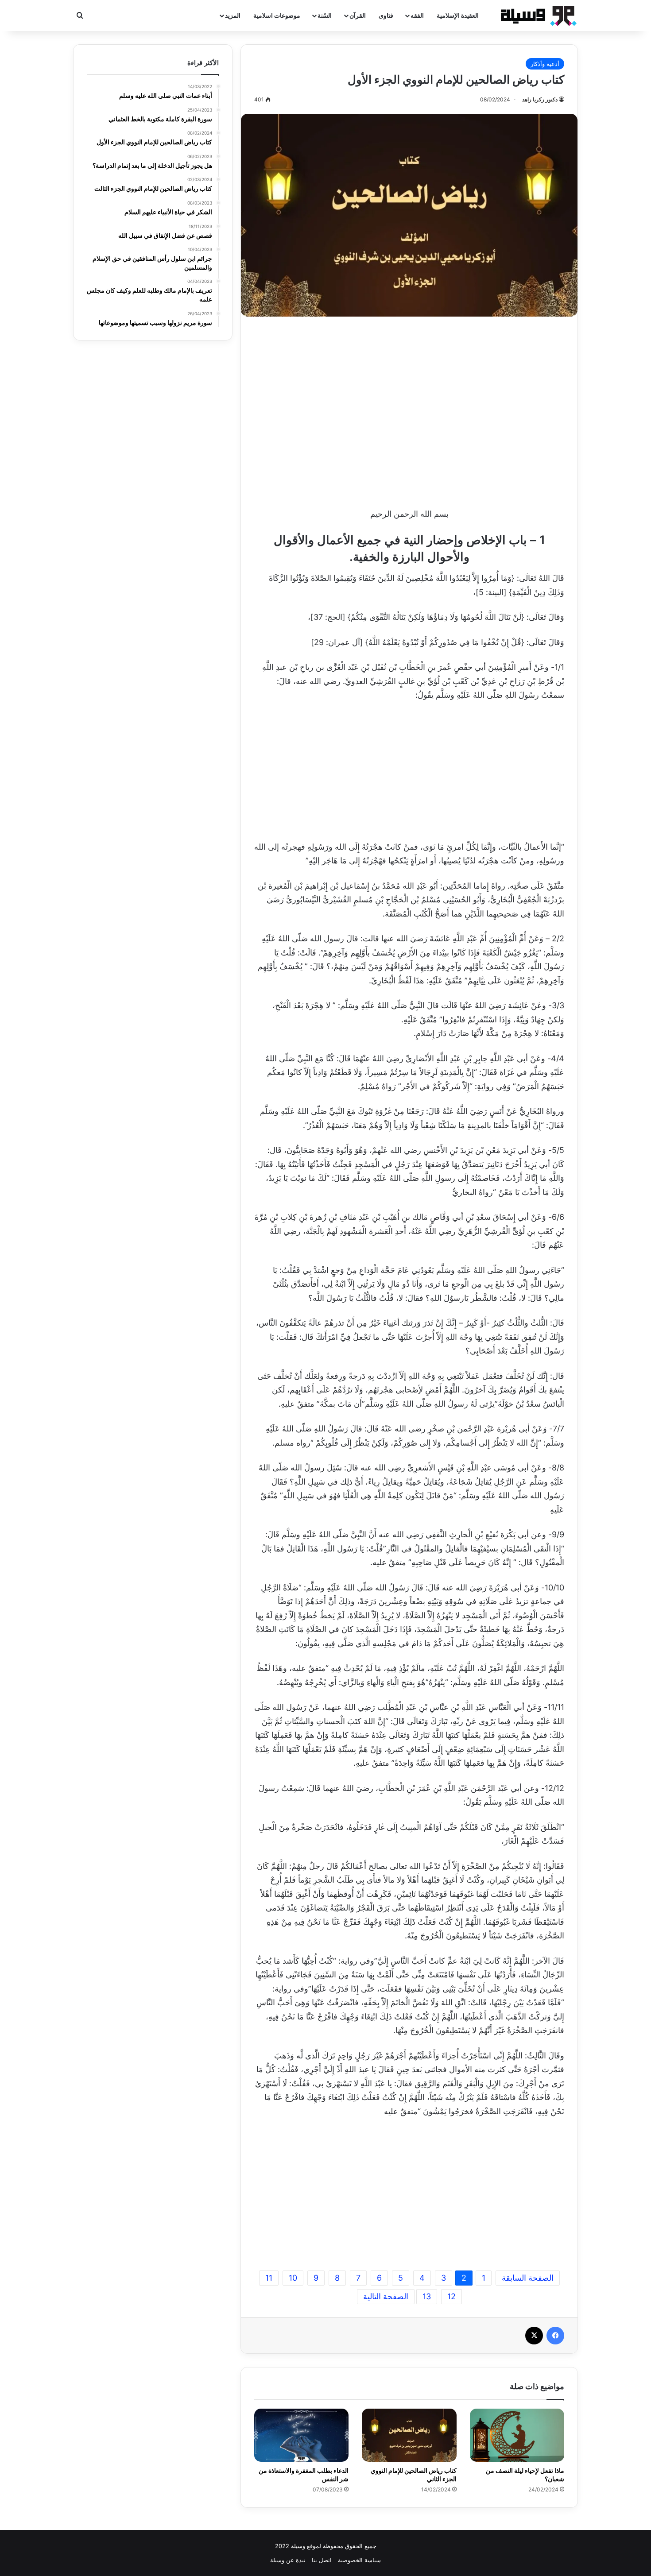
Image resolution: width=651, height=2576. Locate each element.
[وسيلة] (536, 15)
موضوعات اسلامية (277, 15)
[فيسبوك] (555, 2336)
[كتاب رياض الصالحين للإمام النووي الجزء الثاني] (409, 2435)
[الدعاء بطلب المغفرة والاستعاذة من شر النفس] (301, 2435)
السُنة (325, 15)
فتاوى (386, 15)
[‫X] (534, 2336)
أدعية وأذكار (545, 64)
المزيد (233, 15)
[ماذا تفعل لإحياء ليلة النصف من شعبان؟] (517, 2435)
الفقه (417, 15)
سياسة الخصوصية (359, 2560)
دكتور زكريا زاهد (540, 99)
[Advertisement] (409, 410)
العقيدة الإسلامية (458, 15)
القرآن (358, 15)
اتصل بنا (322, 2560)
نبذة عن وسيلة (288, 2560)
